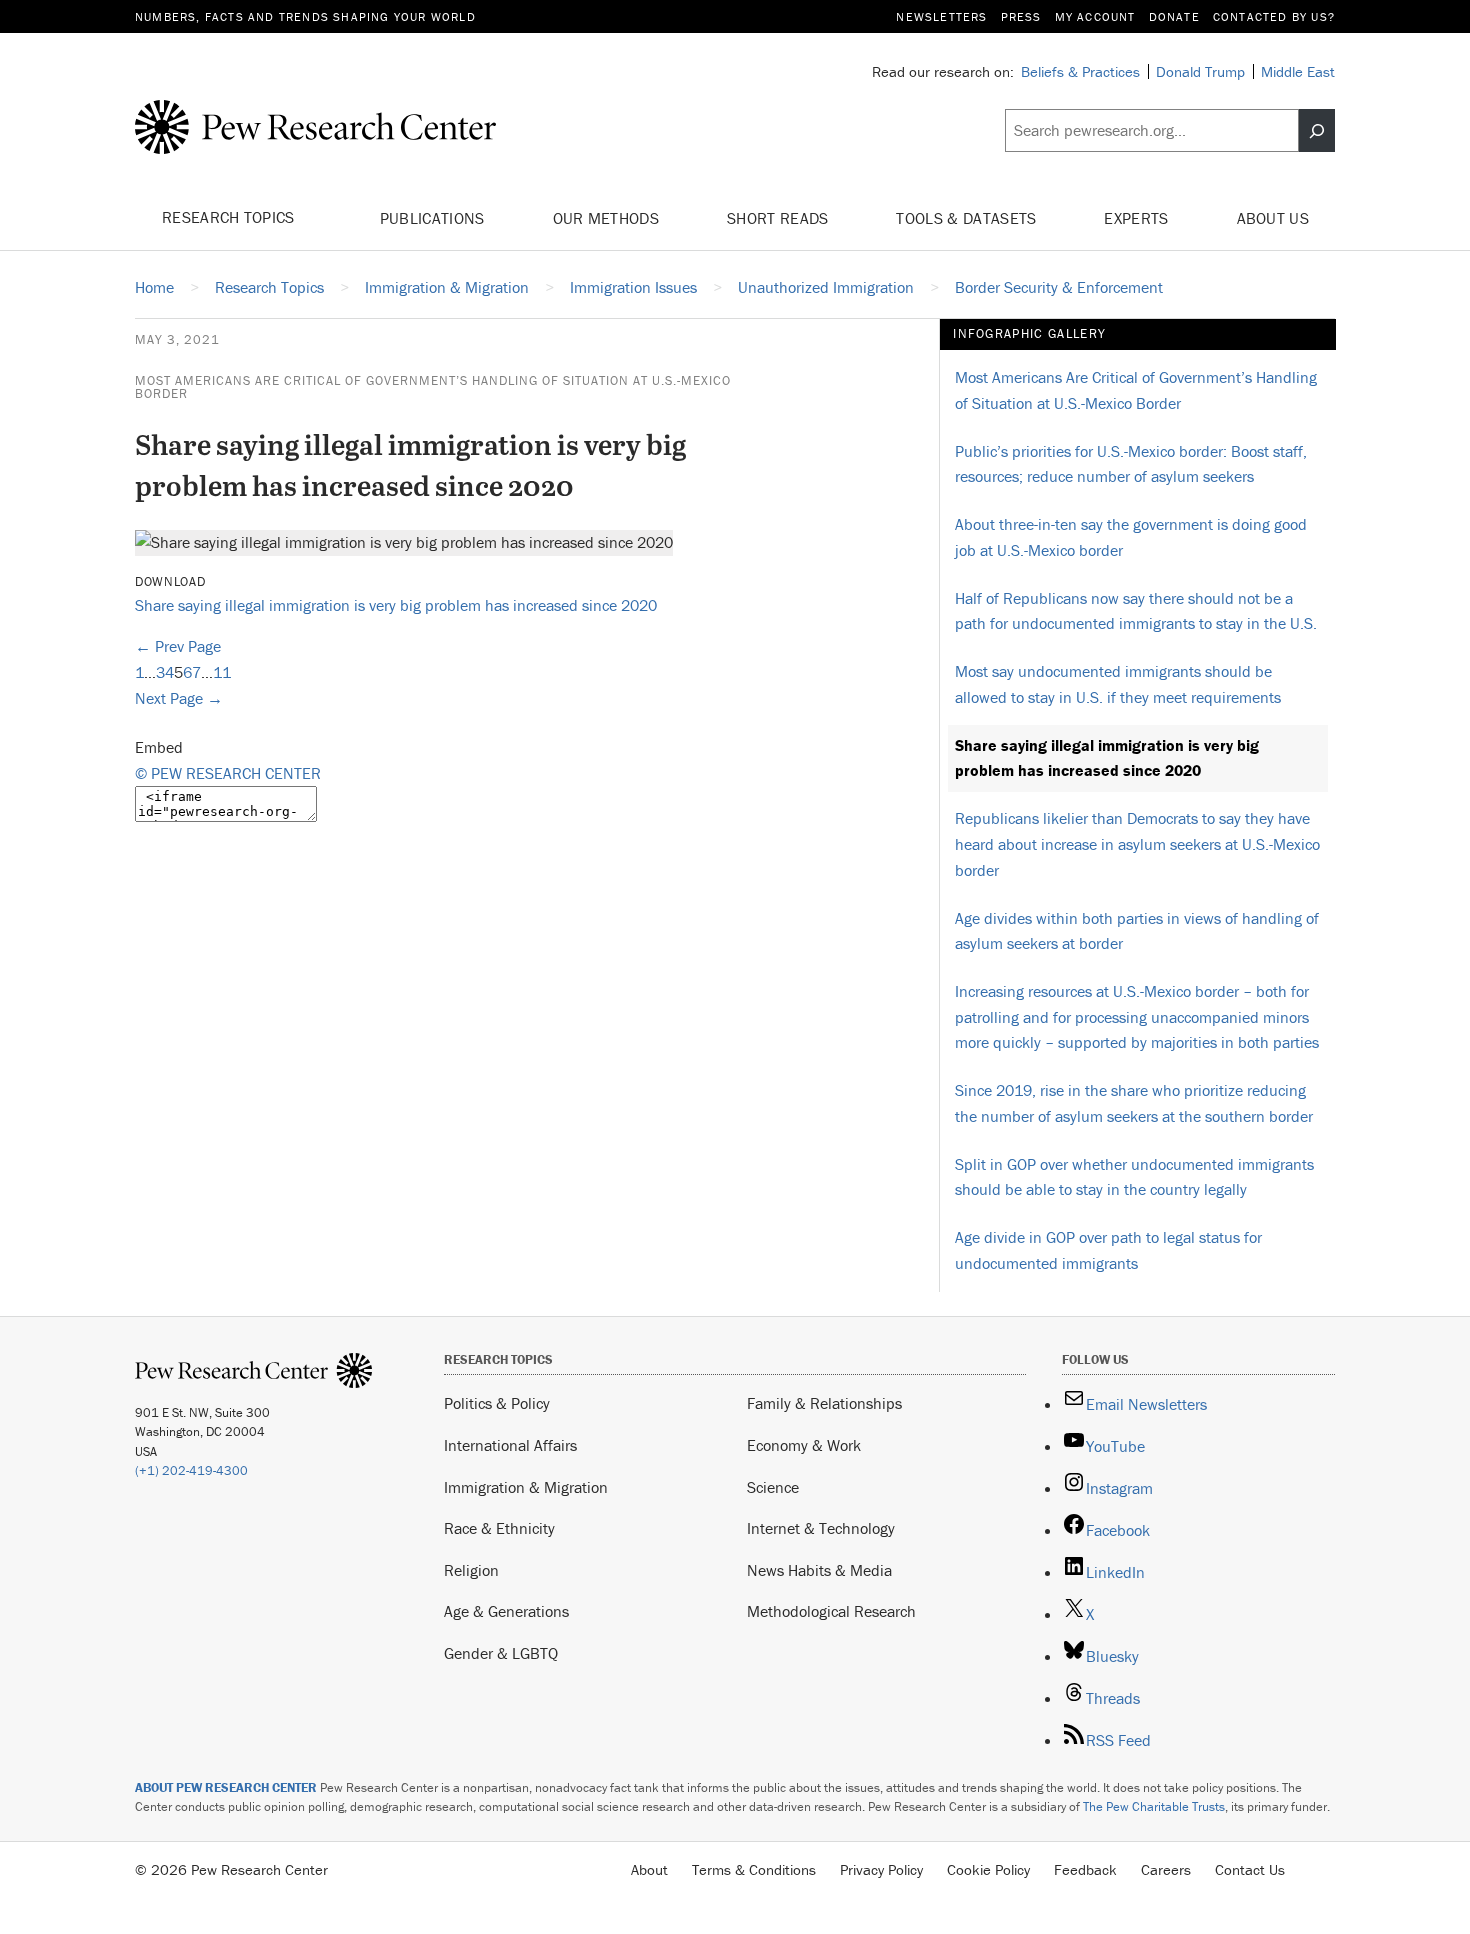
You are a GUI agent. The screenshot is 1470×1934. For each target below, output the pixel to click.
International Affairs (510, 1445)
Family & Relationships (824, 1403)
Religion (471, 1570)
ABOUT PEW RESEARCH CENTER (226, 1787)
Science (773, 1487)
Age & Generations (506, 1611)
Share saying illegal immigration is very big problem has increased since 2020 (396, 605)
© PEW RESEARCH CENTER (228, 773)
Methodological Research (831, 1611)
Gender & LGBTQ (501, 1653)
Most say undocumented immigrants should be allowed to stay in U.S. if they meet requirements (1118, 684)
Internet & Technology (821, 1528)
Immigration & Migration (526, 1487)
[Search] (1317, 131)
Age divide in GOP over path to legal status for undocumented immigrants (1108, 1250)
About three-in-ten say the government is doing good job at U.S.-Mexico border (1131, 537)
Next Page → (179, 698)
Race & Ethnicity (499, 1528)
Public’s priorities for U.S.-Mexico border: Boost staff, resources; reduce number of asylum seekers (1131, 464)
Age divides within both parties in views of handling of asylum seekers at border (1137, 931)
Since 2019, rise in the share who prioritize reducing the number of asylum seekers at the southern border (1134, 1103)
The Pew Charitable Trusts (1154, 1806)
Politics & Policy (497, 1403)
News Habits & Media (819, 1570)
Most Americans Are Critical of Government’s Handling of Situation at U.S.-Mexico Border (433, 387)
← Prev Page (178, 646)
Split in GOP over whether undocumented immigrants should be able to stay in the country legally (1134, 1177)
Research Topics (230, 217)
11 (222, 672)
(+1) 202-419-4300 (191, 1470)
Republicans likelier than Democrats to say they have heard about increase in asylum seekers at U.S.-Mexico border (1137, 843)
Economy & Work (804, 1445)
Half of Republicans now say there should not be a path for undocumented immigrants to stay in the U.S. (1136, 611)
